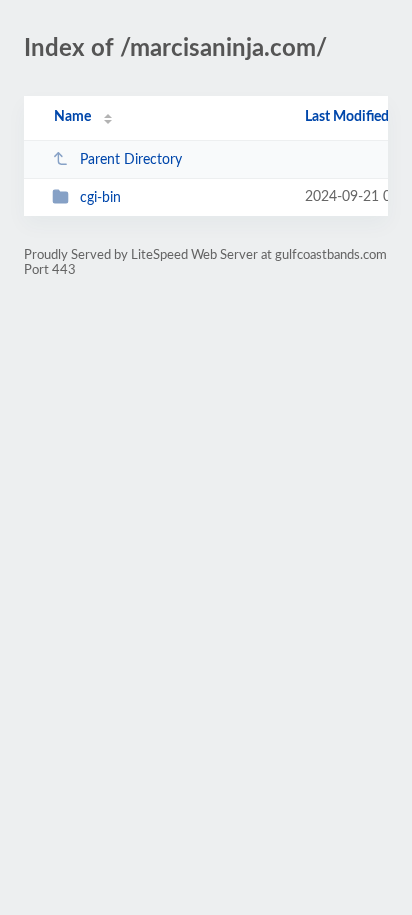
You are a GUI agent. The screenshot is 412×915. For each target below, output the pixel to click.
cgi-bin (100, 198)
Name (72, 117)
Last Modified (347, 117)
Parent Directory (131, 160)
